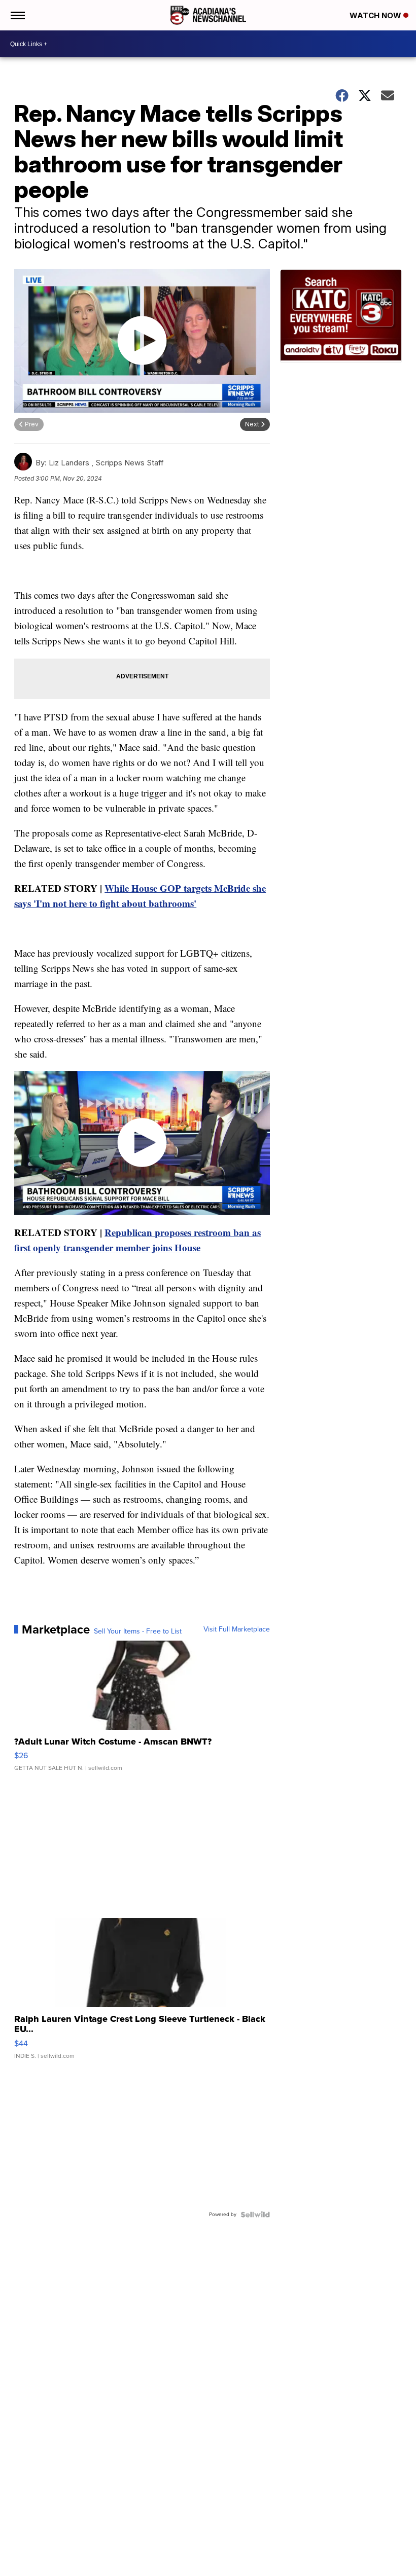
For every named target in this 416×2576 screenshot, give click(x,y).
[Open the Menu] (17, 15)
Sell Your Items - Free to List (138, 1631)
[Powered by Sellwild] (255, 2215)
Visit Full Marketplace (237, 1629)
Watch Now (376, 15)
